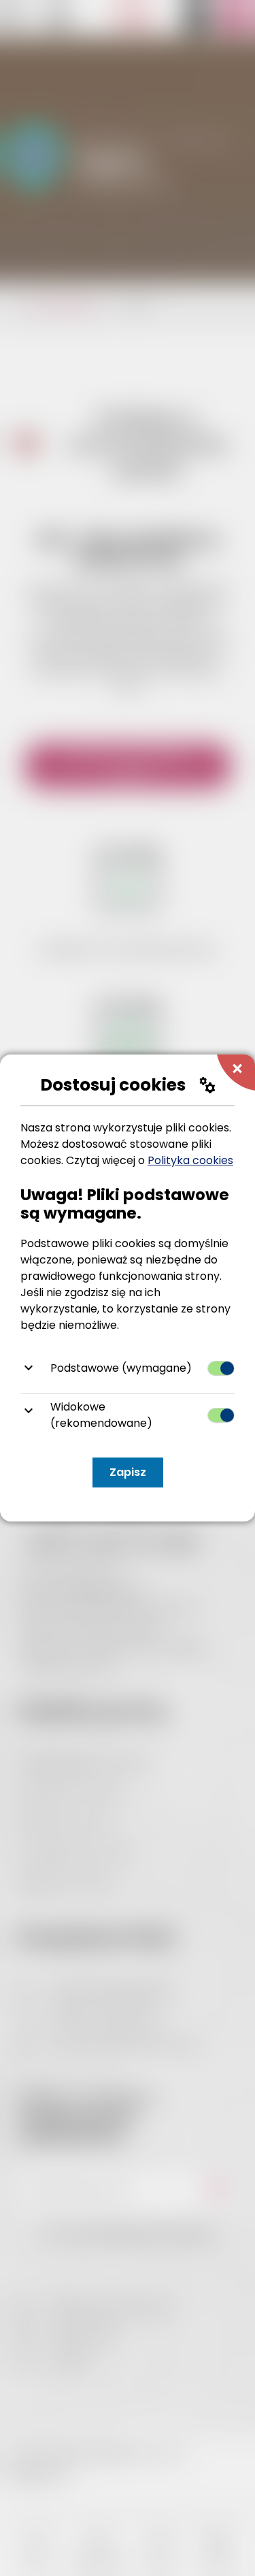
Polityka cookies (190, 1160)
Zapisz (128, 1472)
